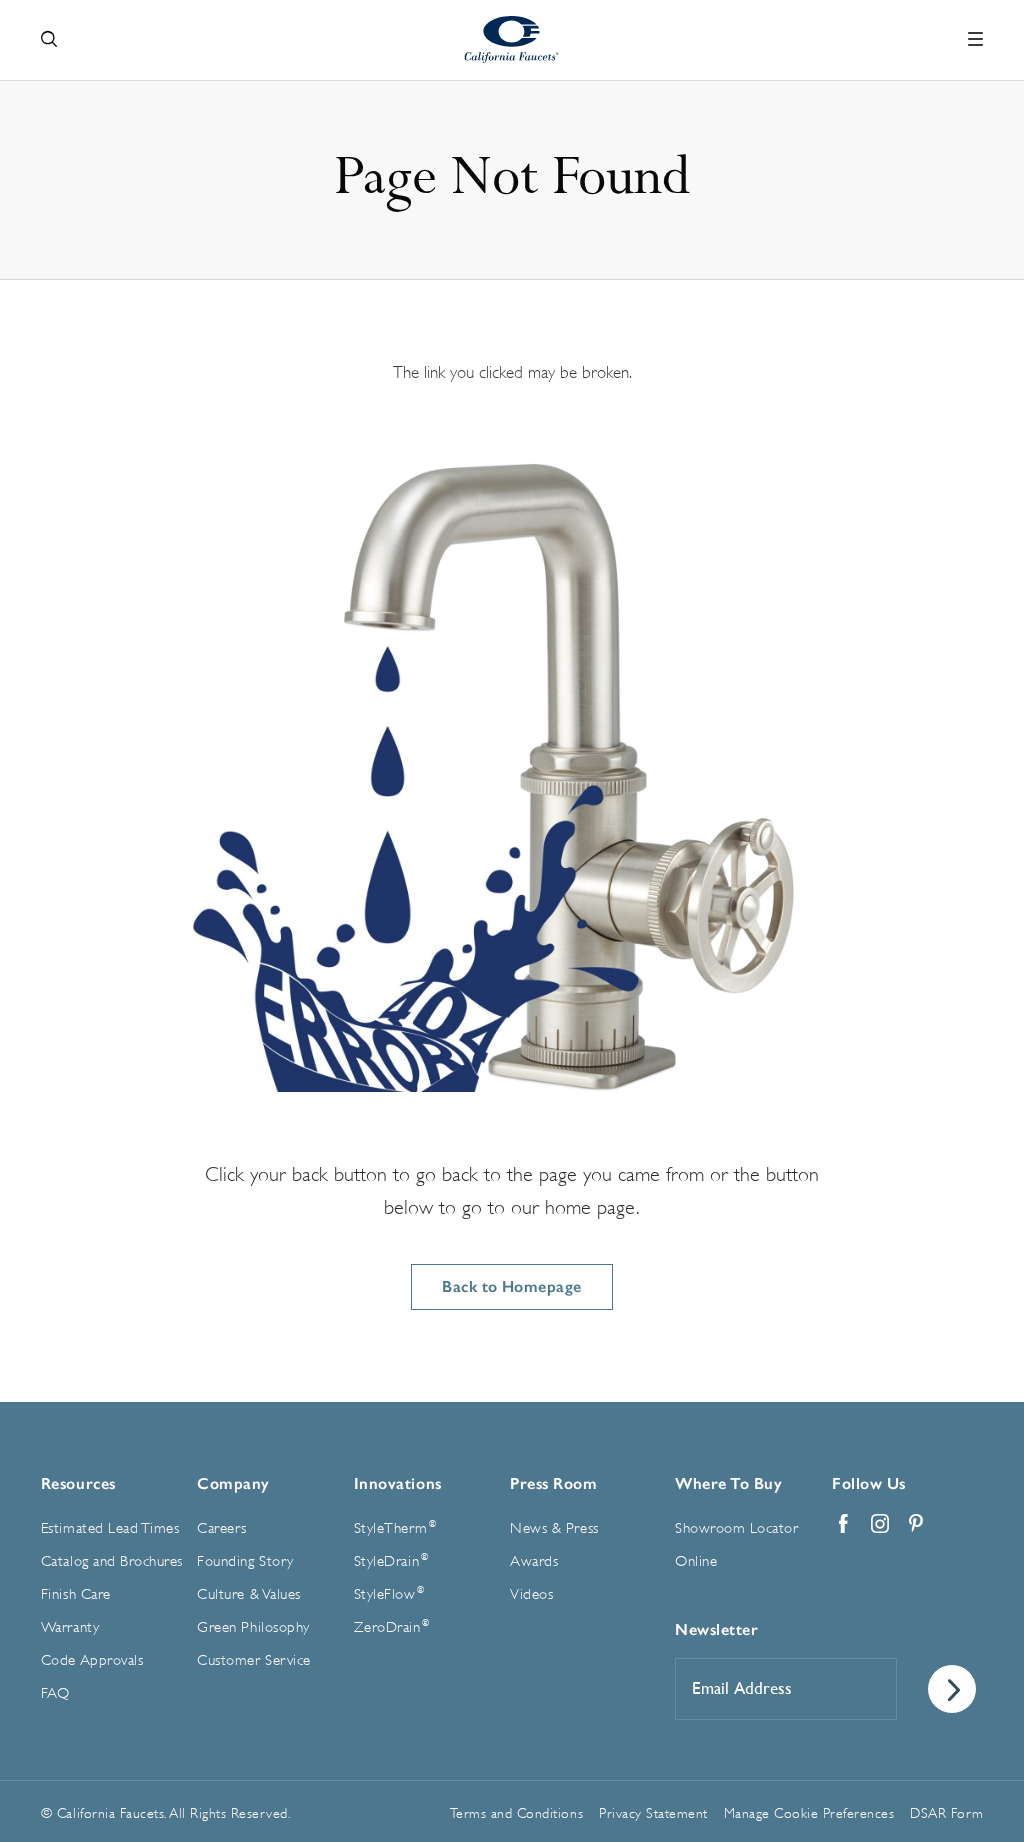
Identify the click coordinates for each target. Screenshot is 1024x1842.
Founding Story (245, 1561)
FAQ (55, 1693)
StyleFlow (389, 1594)
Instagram (880, 1524)
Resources (78, 1483)
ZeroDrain (392, 1627)
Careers (222, 1528)
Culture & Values (248, 1594)
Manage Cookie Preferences (809, 1813)
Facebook (844, 1524)
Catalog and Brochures (112, 1561)
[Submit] (952, 1689)
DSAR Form (946, 1813)
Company (233, 1483)
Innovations (398, 1483)
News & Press (554, 1528)
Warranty (70, 1627)
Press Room (553, 1483)
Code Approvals (92, 1660)
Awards (534, 1561)
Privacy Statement (653, 1813)
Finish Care (76, 1594)
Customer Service (253, 1660)
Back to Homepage (512, 1286)
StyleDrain (391, 1561)
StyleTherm (395, 1528)
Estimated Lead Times (110, 1528)
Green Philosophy (253, 1627)
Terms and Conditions (516, 1813)
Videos (531, 1594)
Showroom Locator (736, 1528)
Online (696, 1561)
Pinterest (916, 1524)
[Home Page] (512, 39)
